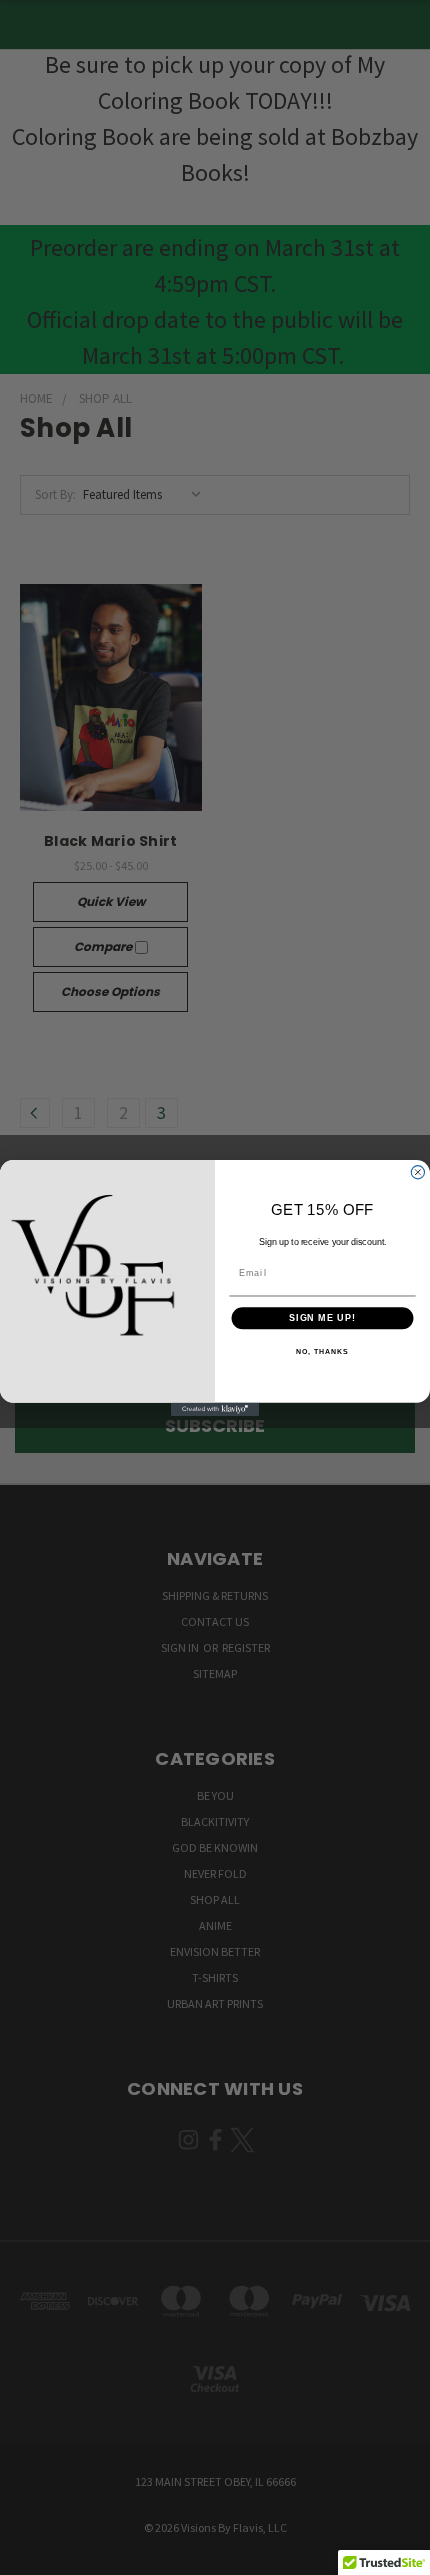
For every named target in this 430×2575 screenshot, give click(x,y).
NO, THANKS (322, 1351)
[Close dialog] (417, 1171)
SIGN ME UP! (322, 1317)
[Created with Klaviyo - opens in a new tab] (215, 1408)
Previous (33, 2555)
